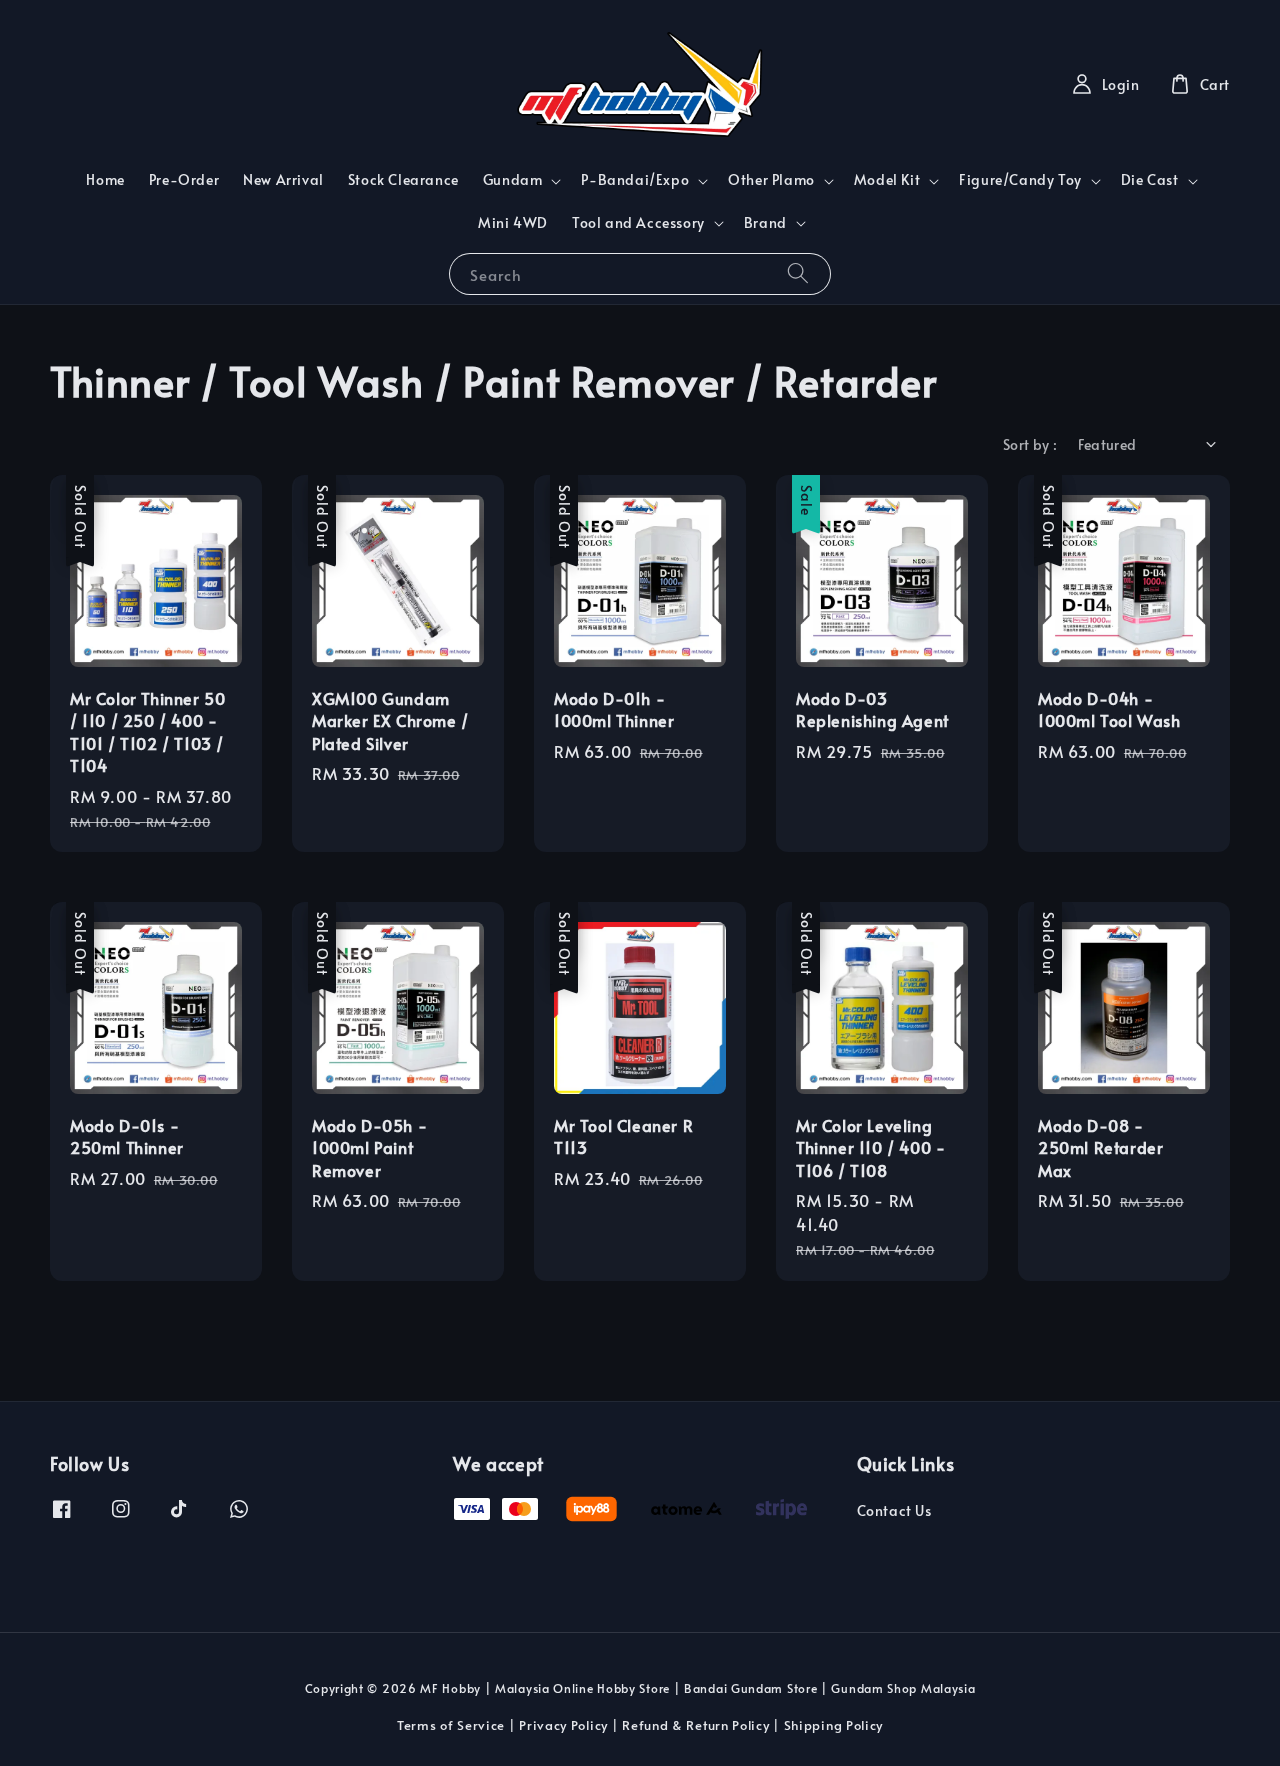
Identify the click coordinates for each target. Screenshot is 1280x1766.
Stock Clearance (403, 179)
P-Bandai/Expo (635, 180)
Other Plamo (771, 180)
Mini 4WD (513, 222)
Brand (765, 223)
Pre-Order (184, 179)
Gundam (513, 180)
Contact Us (894, 1511)
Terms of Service (451, 1725)
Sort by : (1030, 444)
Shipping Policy (834, 1725)
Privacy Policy (563, 1725)
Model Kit (887, 180)
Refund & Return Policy (695, 1725)
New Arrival (283, 179)
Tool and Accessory (638, 223)
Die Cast (1150, 180)
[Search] (798, 273)
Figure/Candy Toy (1020, 180)
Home (105, 179)
